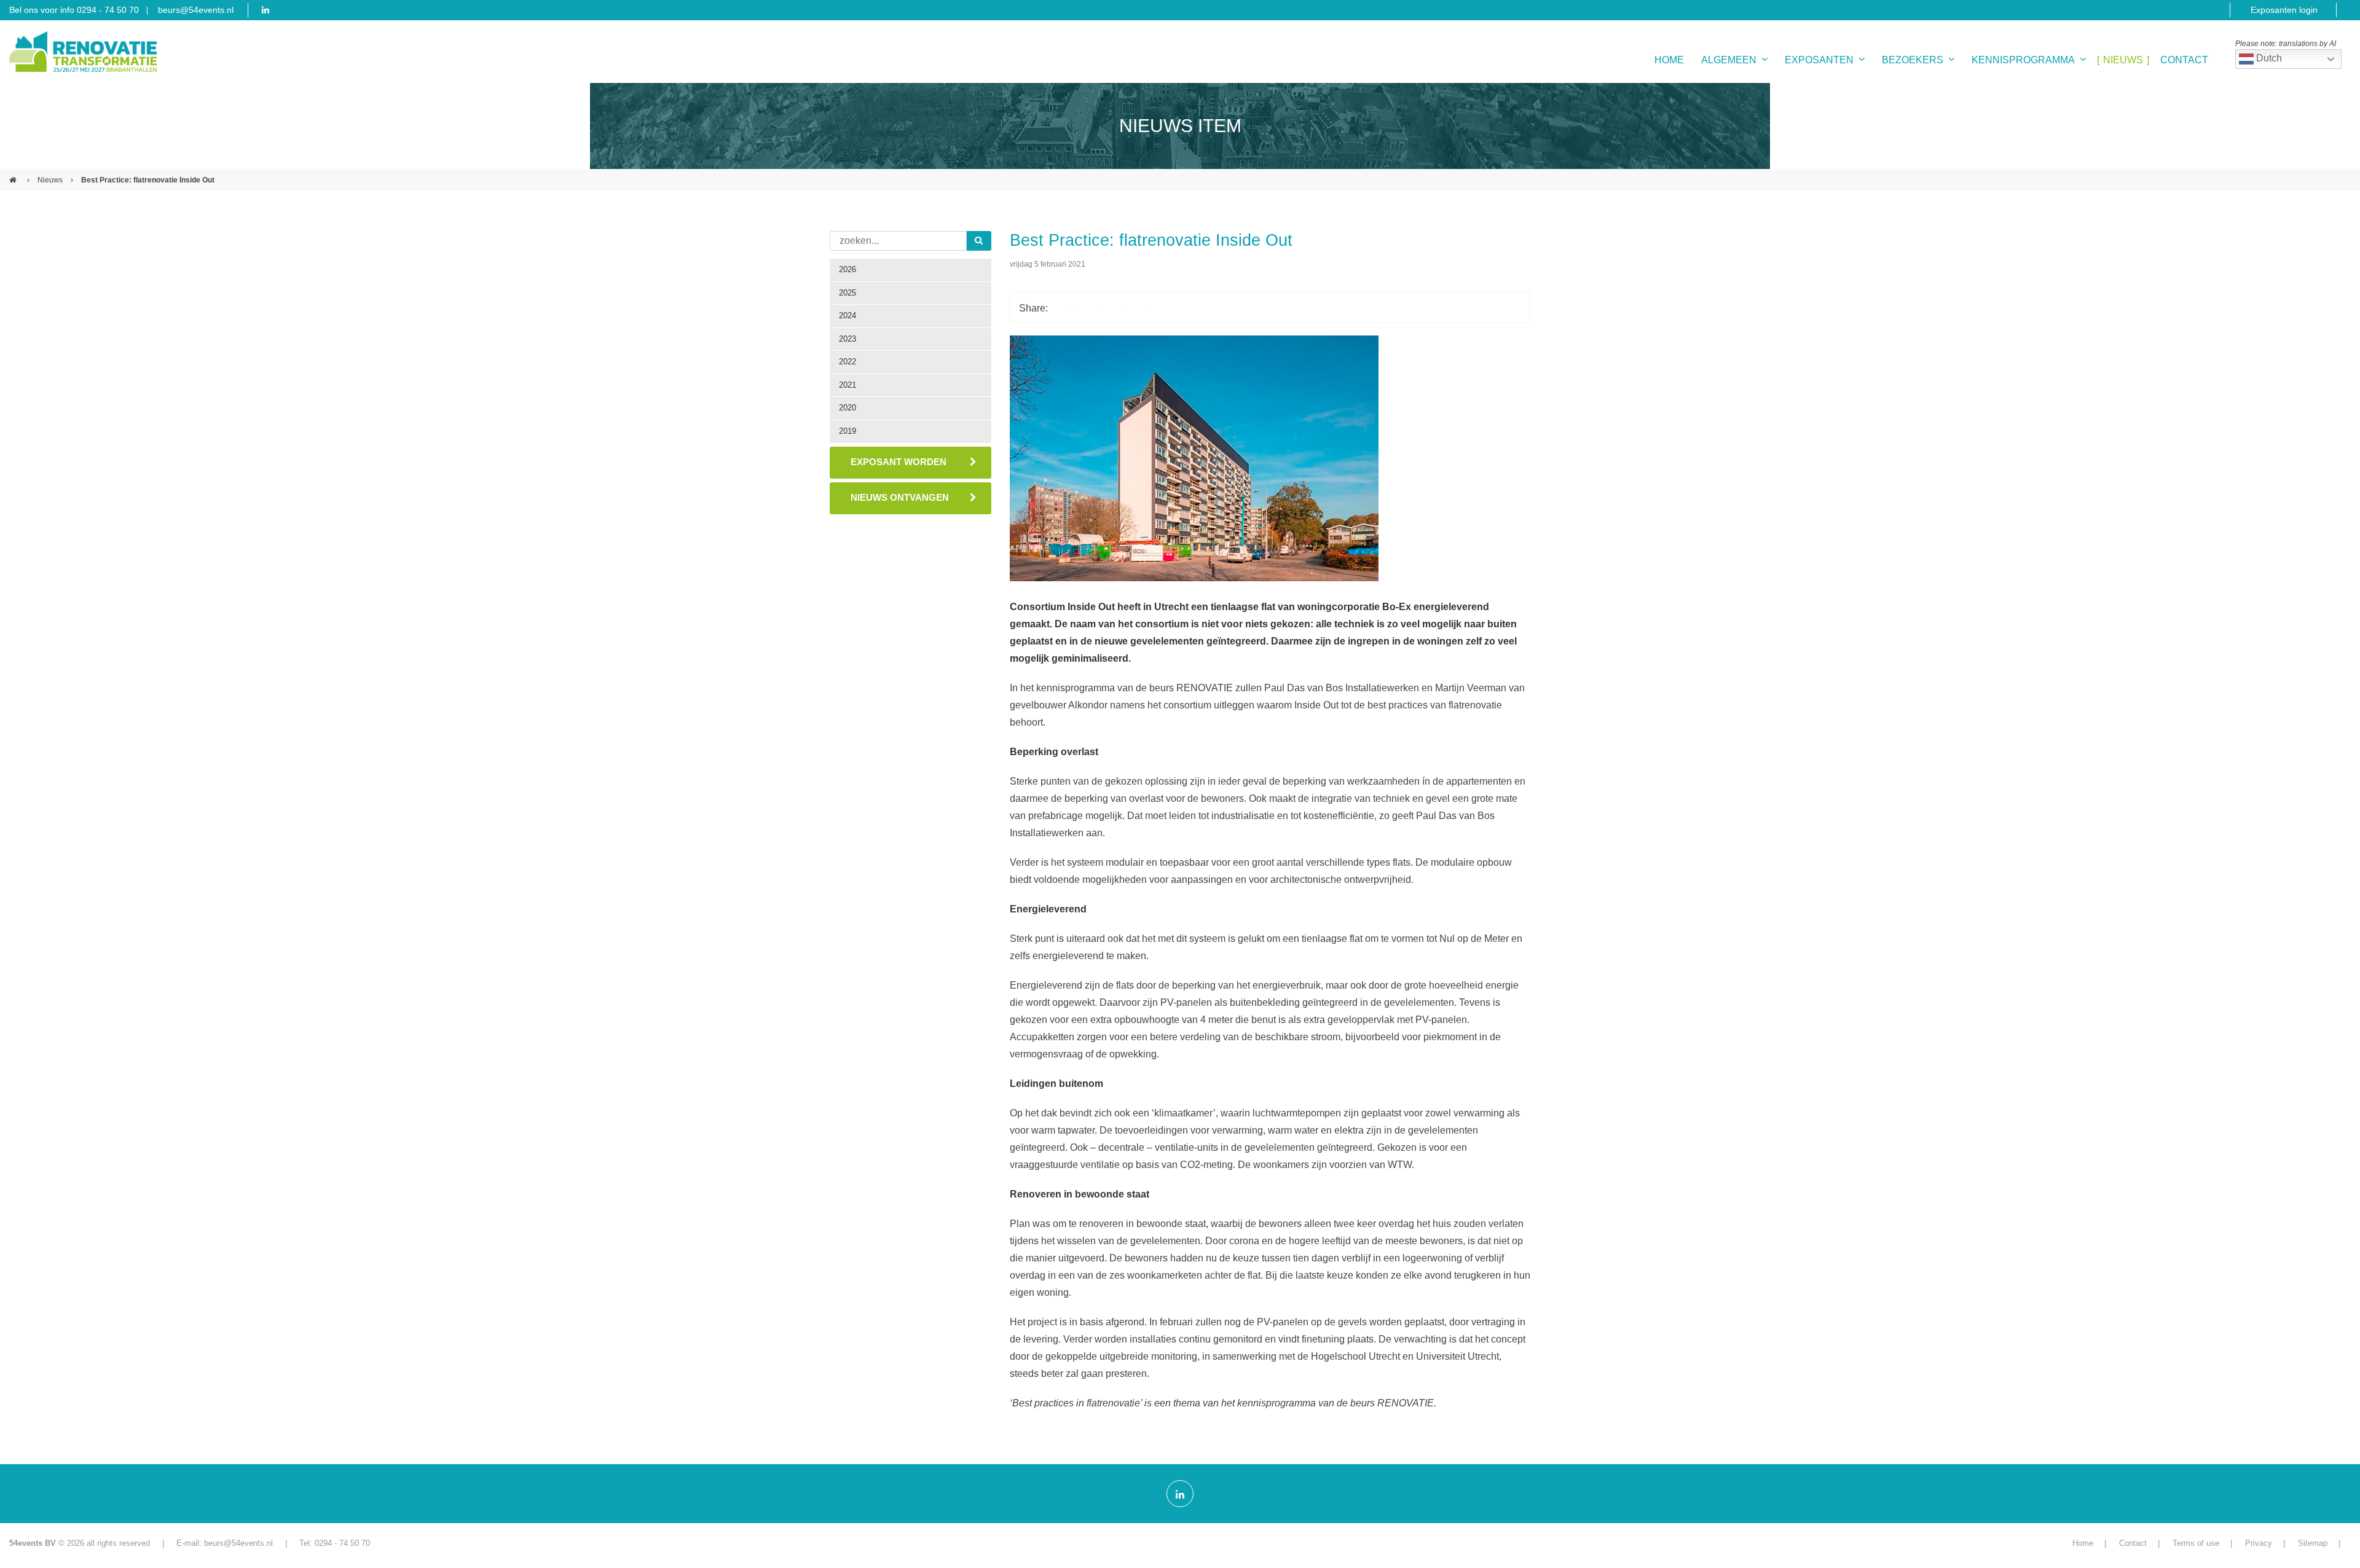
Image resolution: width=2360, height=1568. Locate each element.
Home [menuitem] (1669, 60)
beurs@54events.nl (196, 10)
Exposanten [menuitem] (1819, 60)
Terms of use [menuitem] (2196, 1543)
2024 (848, 316)
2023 (848, 339)
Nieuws (50, 180)
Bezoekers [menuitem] (1913, 60)
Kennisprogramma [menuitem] (2023, 60)
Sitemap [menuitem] (2313, 1543)
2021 (848, 385)
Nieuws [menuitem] (2123, 60)
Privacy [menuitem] (2259, 1543)
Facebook (1063, 307)
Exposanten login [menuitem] (2284, 10)
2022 (848, 362)
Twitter (1087, 307)
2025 (848, 293)
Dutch (2268, 58)
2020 (848, 408)
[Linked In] (1180, 1494)
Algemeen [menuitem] (1729, 60)
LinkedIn (1112, 307)
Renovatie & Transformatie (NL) (14, 175)
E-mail (1136, 307)
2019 (848, 431)
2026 (848, 269)
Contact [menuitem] (2184, 60)
